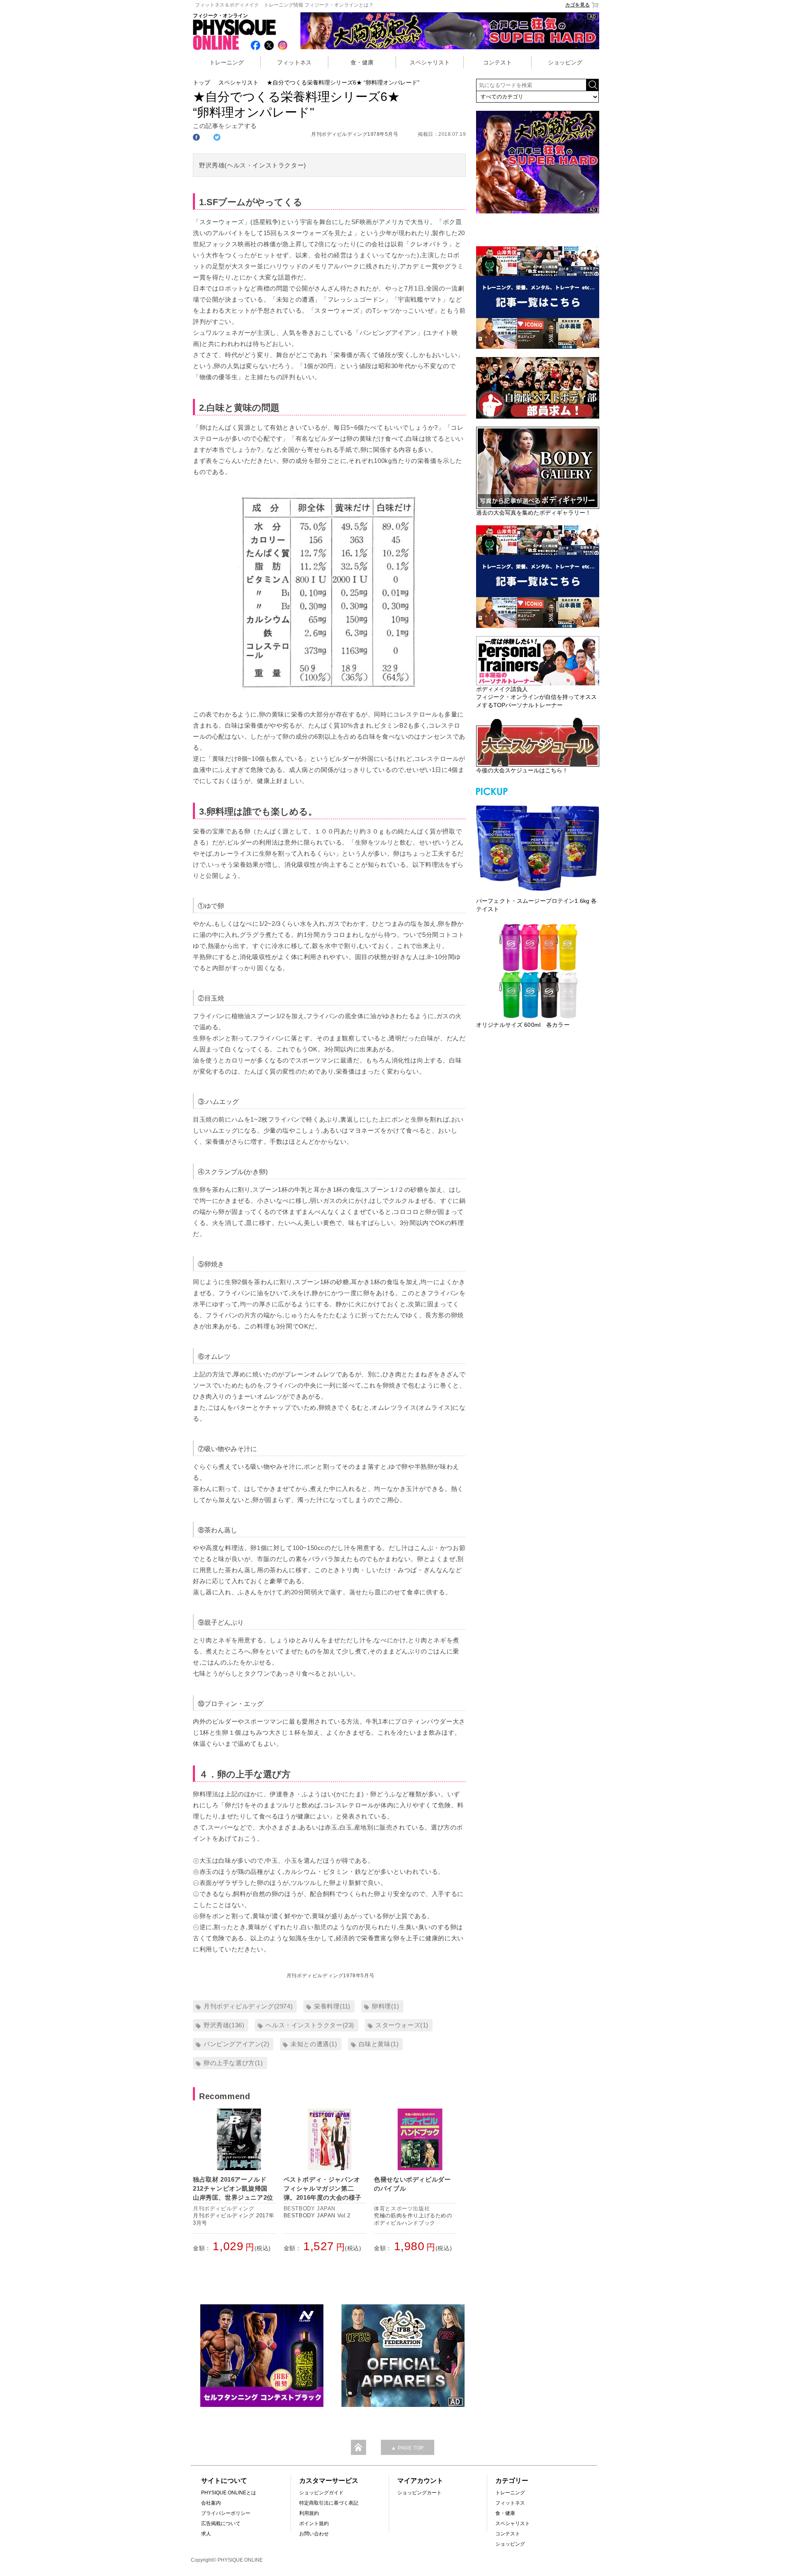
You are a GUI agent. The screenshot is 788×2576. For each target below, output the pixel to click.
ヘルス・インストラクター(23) (310, 2025)
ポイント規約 (314, 2523)
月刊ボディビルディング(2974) (248, 2006)
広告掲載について (221, 2523)
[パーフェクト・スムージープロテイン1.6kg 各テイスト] (538, 847)
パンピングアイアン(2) (236, 2044)
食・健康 (362, 62)
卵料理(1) (386, 2006)
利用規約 (309, 2513)
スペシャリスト (430, 62)
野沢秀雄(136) (224, 2025)
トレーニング (227, 62)
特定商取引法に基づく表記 (329, 2503)
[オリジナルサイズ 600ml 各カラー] (538, 971)
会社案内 (211, 2503)
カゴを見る (577, 5)
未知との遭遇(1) (314, 2044)
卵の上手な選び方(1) (233, 2063)
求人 (206, 2534)
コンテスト (497, 62)
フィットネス (294, 62)
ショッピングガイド (321, 2493)
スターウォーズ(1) (402, 2025)
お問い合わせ (314, 2534)
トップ (202, 82)
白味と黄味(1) (379, 2044)
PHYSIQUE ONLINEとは (229, 2493)
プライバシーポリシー (226, 2513)
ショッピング (565, 62)
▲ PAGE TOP (408, 2448)
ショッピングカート (419, 2493)
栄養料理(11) (332, 2006)
